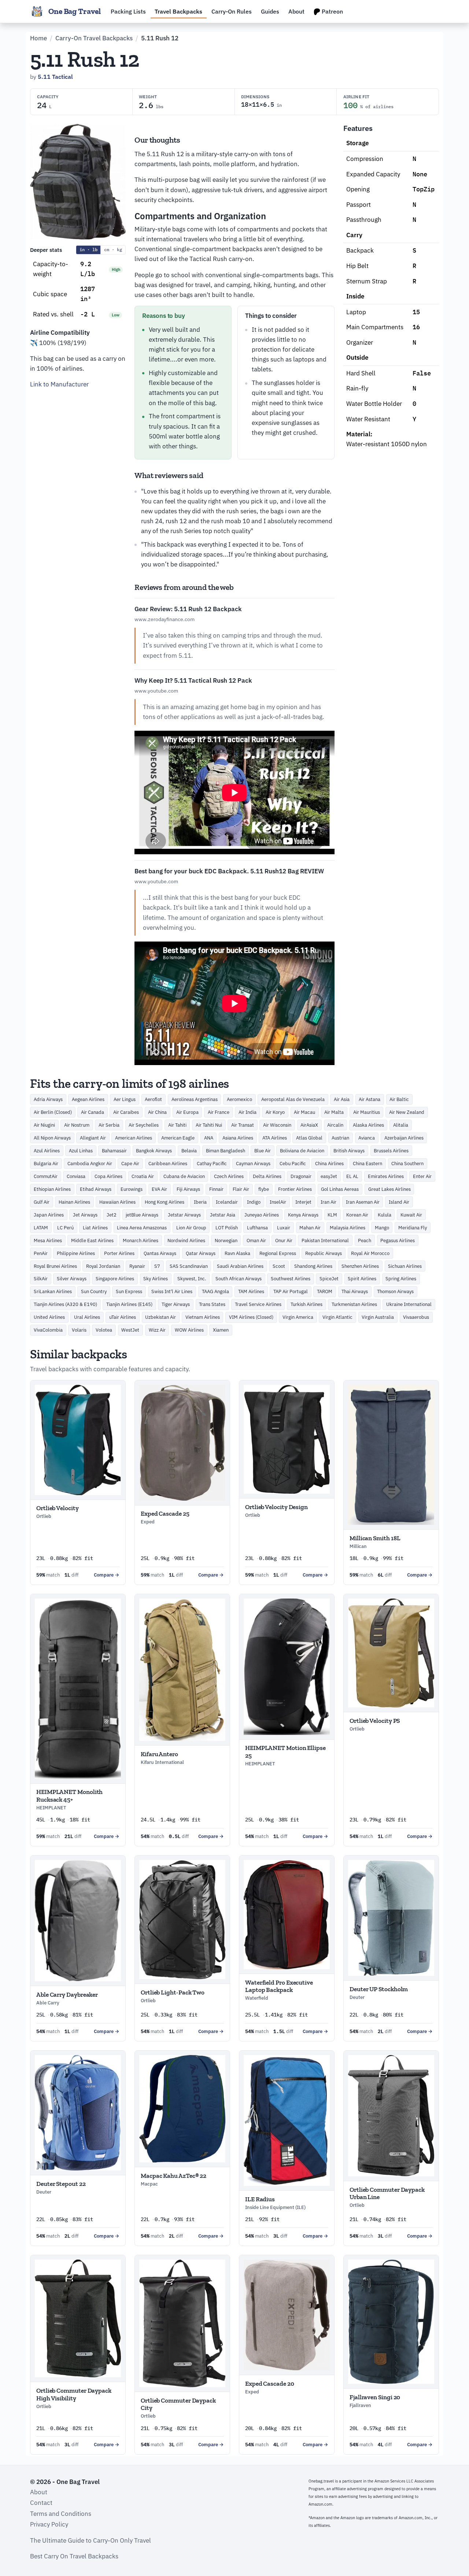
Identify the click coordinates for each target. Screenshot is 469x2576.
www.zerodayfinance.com (165, 619)
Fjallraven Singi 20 (375, 2397)
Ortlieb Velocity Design (276, 1507)
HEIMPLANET (51, 1808)
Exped (148, 1522)
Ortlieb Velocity (58, 1508)
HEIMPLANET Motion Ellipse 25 (285, 1751)
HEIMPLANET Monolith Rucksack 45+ (69, 1795)
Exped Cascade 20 (270, 2384)
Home (38, 38)
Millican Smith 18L (375, 1538)
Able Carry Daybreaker (67, 1995)
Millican (358, 1546)
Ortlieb (44, 1516)
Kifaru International (162, 1762)
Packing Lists (128, 11)
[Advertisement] (78, 505)
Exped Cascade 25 (165, 1513)
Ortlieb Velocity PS (375, 1721)
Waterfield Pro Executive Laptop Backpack (279, 1986)
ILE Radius (260, 2199)
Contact (41, 2503)
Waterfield (257, 1998)
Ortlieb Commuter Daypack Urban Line (387, 2193)
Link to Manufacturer (59, 384)
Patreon (332, 11)
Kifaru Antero (159, 1754)
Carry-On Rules (232, 11)
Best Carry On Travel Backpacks (74, 2556)
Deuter (357, 1997)
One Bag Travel (75, 11)
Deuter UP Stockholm (379, 1989)
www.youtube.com (156, 691)
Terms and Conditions (61, 2514)
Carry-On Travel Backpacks (94, 38)
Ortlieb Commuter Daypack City (178, 2404)
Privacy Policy (49, 2524)
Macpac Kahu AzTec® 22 (173, 2176)
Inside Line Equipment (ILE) (275, 2207)
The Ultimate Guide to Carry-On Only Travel (91, 2540)
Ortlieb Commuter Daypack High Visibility (74, 2394)
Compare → (107, 1575)
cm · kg (113, 249)
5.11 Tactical (55, 77)
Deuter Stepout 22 (61, 2184)
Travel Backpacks (178, 11)
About (296, 11)
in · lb (88, 249)
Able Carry (48, 2003)
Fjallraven (360, 2405)
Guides (270, 11)
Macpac (149, 2184)
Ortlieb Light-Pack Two (173, 1992)
